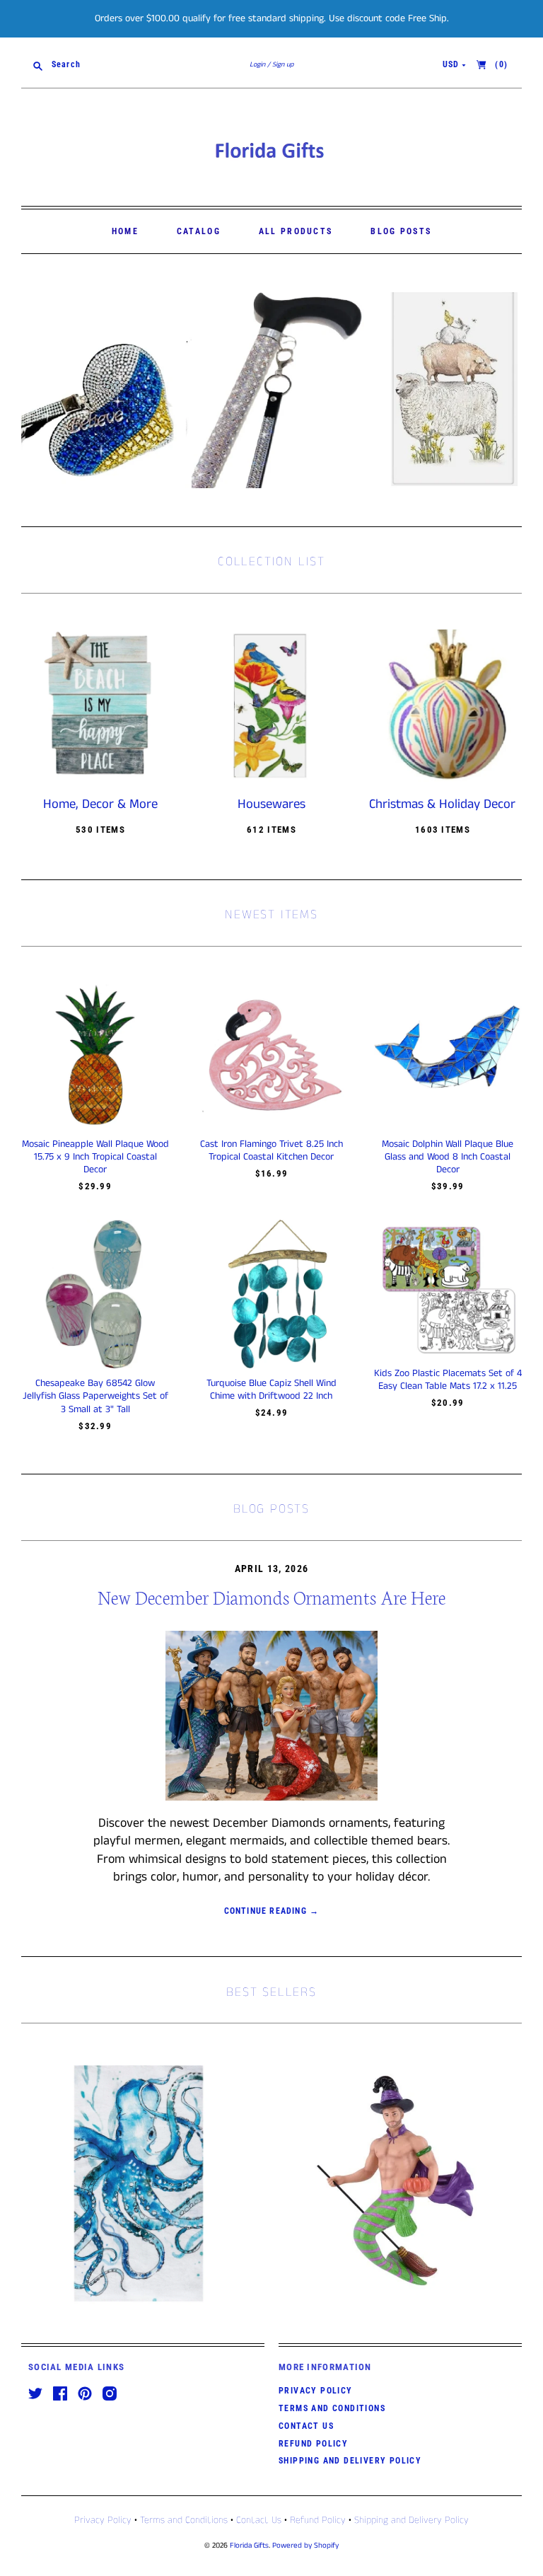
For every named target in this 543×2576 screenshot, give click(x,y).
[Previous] (37, 390)
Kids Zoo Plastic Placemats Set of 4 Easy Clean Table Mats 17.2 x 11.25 (448, 1380)
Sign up (283, 64)
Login (257, 64)
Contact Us (306, 2426)
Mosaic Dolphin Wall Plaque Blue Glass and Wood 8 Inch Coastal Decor (448, 1157)
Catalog (199, 231)
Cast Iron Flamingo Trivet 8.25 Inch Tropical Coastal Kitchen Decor (271, 1150)
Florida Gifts (249, 2546)
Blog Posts (401, 231)
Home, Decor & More (100, 804)
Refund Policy (313, 2444)
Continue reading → (272, 1911)
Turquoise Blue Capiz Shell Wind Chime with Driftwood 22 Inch (271, 1390)
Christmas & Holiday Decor (442, 804)
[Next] (506, 390)
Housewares (271, 804)
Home (125, 231)
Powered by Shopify (305, 2546)
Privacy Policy (316, 2391)
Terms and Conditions (332, 2408)
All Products (296, 231)
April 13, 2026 (272, 1569)
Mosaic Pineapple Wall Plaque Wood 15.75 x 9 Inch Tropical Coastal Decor (95, 1157)
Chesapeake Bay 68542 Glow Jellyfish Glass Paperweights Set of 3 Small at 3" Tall (95, 1396)
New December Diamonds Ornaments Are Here (271, 1596)
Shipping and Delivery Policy (350, 2461)
